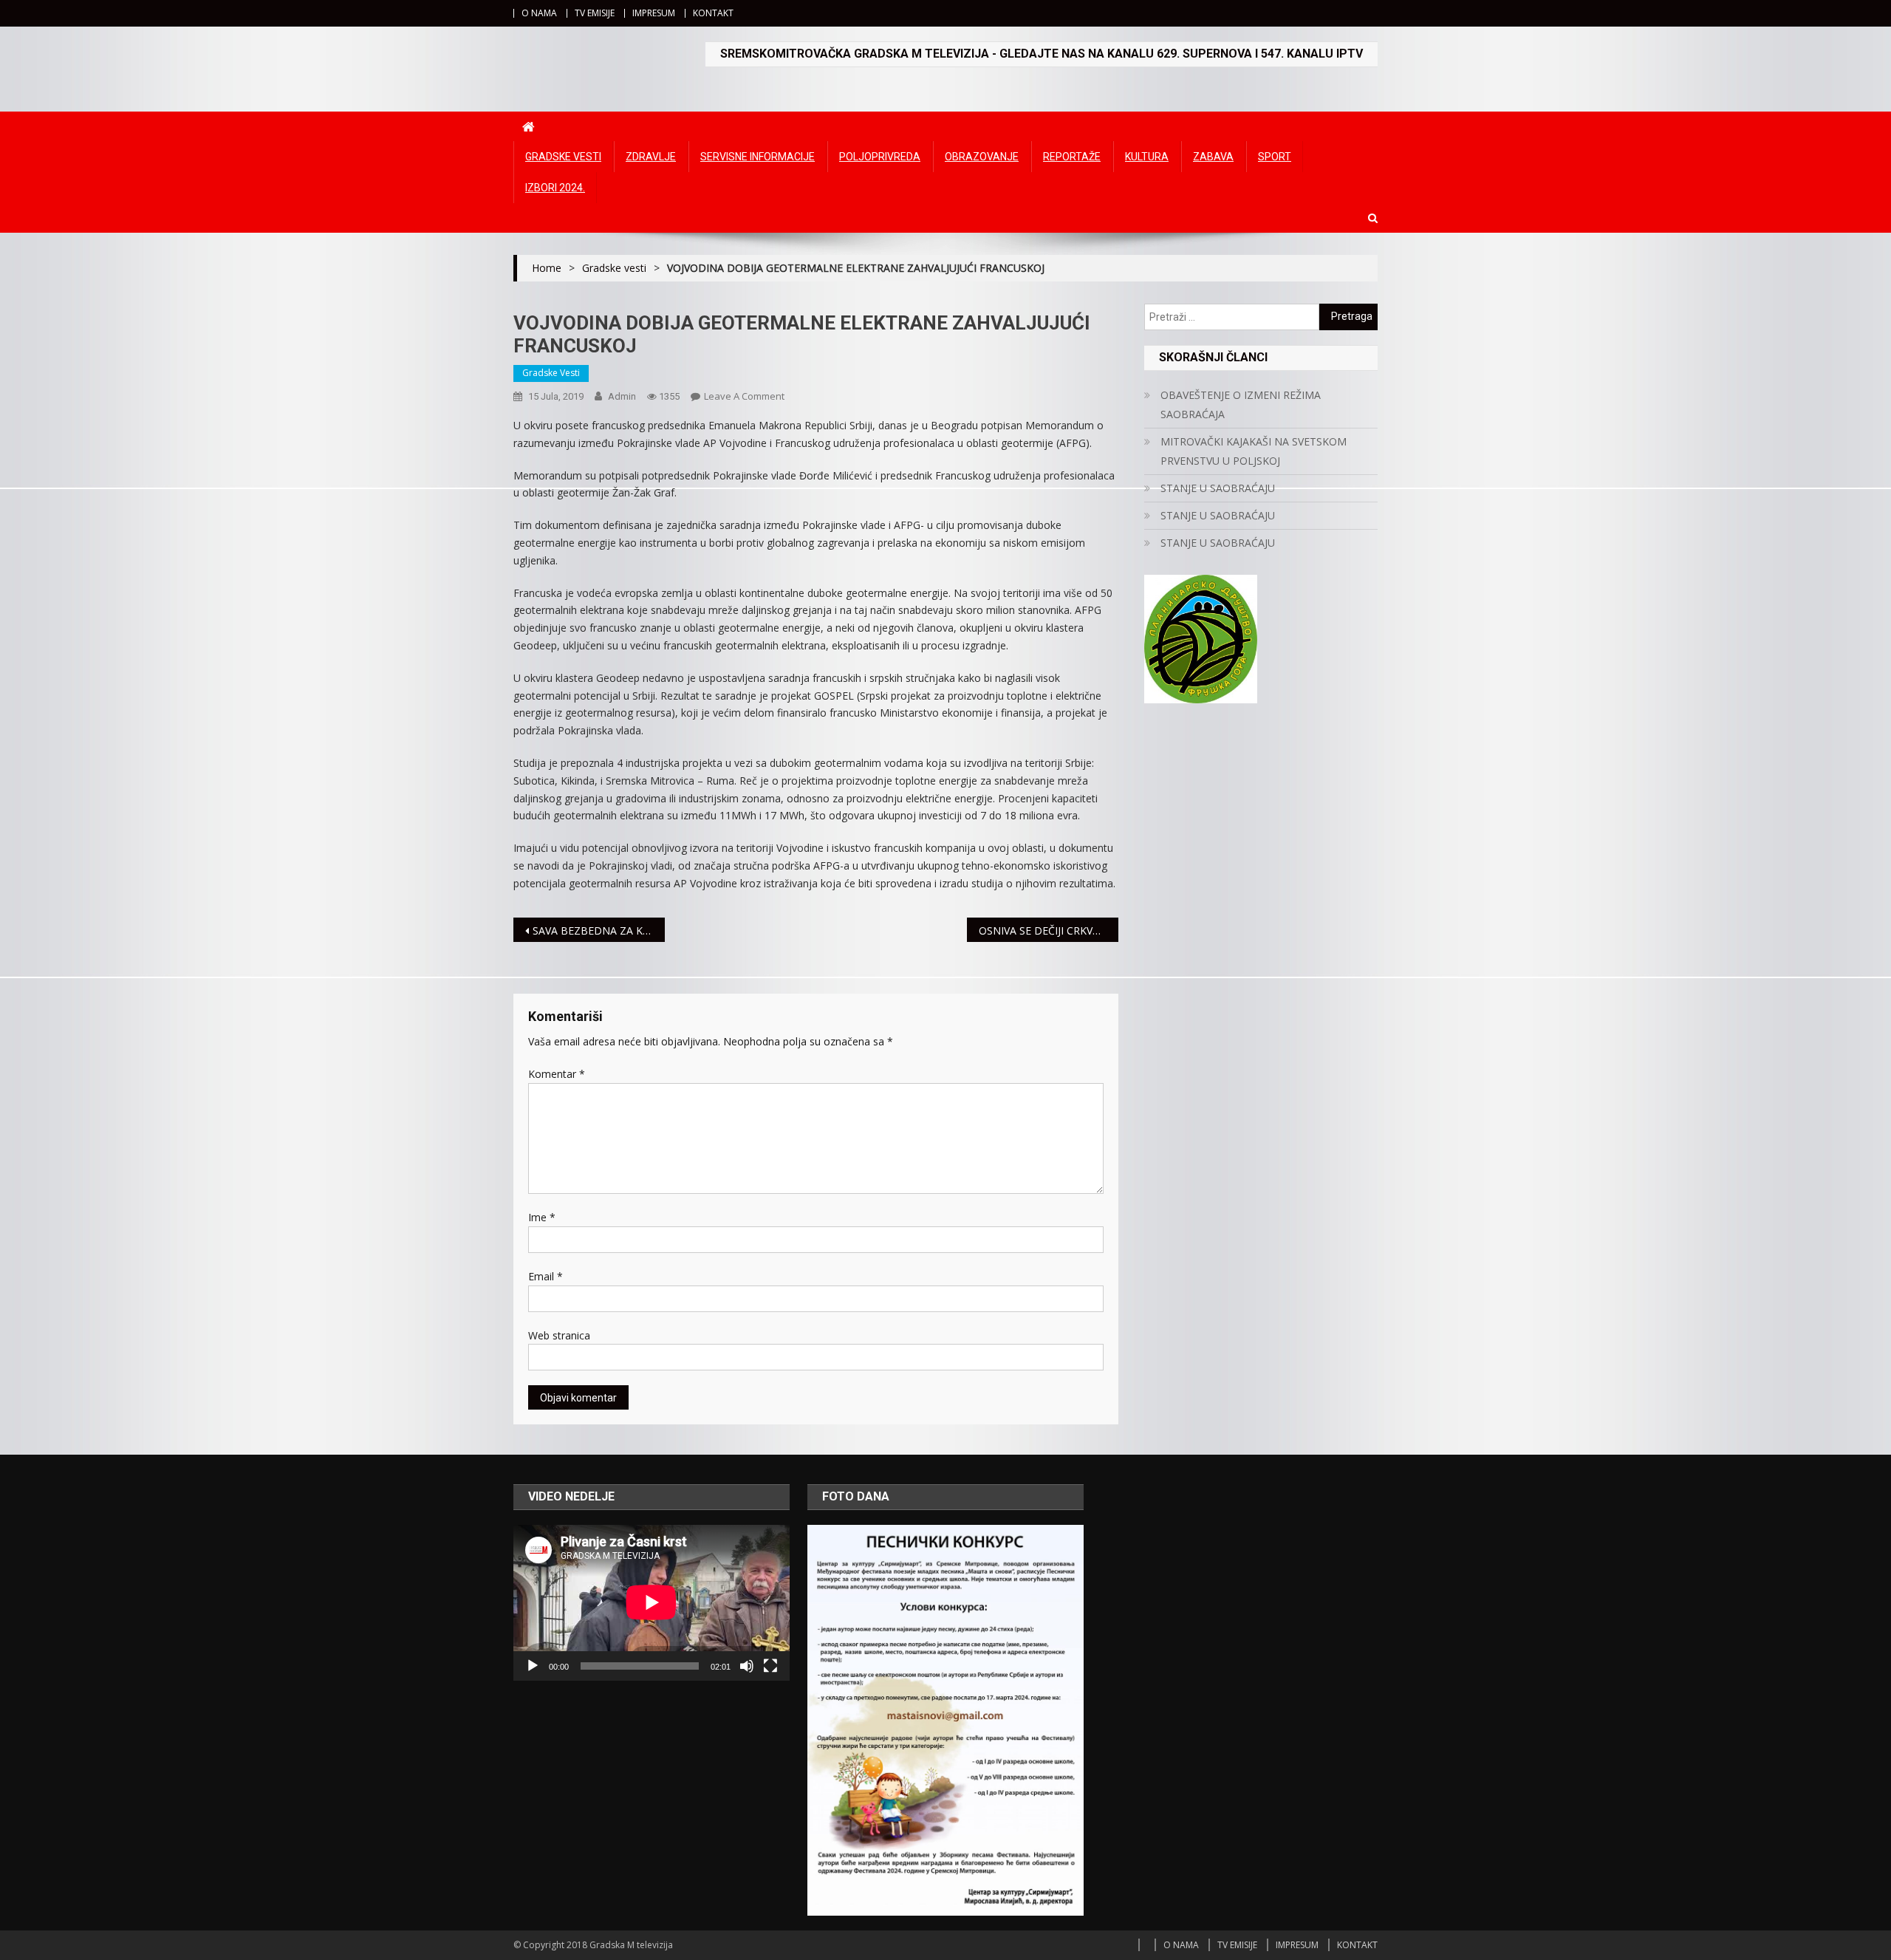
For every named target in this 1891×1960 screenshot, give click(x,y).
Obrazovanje (982, 157)
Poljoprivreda (880, 157)
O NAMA (539, 13)
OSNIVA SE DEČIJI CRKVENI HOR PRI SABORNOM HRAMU (1049, 931)
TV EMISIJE (595, 13)
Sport (1275, 157)
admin (622, 396)
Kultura (1147, 157)
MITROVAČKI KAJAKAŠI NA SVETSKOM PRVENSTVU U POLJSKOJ (1254, 451)
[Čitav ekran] (770, 1666)
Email (546, 1276)
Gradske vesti (563, 157)
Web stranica (559, 1335)
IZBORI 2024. (555, 188)
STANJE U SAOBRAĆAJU (1218, 488)
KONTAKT (713, 13)
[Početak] (533, 1666)
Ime (542, 1217)
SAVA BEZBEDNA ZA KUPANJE (599, 931)
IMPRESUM (654, 13)
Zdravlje (651, 157)
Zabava (1213, 157)
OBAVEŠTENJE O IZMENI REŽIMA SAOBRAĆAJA (1241, 404)
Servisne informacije (758, 157)
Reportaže (1072, 157)
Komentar (557, 1074)
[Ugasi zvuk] (747, 1666)
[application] (652, 1602)
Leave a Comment (744, 396)
